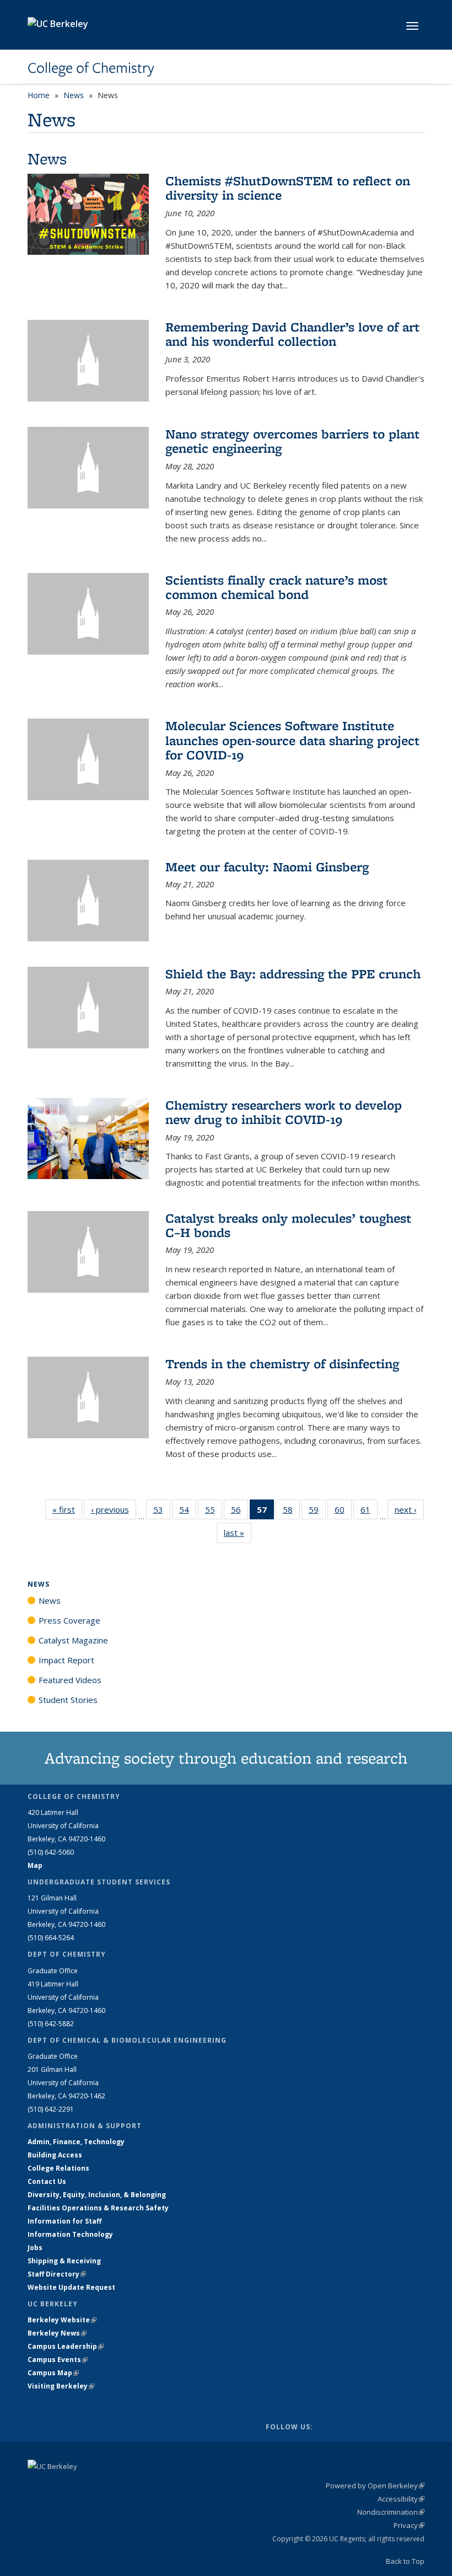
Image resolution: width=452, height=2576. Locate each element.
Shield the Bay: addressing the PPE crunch (293, 974)
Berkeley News (57, 2333)
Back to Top (405, 2561)
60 (343, 1512)
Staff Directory (57, 2274)
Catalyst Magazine (73, 1640)
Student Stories (68, 1700)
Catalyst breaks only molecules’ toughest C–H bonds (288, 1225)
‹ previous (114, 1509)
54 (188, 1512)
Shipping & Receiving (64, 2261)
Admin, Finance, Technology (76, 2142)
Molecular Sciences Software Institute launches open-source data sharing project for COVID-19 (292, 740)
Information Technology (70, 2234)
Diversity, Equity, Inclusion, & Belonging (97, 2195)
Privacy (409, 2525)
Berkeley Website (62, 2320)
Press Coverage (69, 1620)
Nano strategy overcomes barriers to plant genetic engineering (292, 441)
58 (291, 1512)
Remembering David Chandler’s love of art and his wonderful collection (292, 334)
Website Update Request (71, 2287)
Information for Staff (64, 2221)
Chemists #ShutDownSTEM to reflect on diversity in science (288, 188)
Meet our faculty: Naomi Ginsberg (267, 867)
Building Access (55, 2155)
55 (214, 1512)
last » (238, 1533)
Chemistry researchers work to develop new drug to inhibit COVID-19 (284, 1112)
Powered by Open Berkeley (375, 2486)
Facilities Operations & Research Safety (98, 2208)
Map (35, 1865)
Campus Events (58, 2360)
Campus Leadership (66, 2346)
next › (409, 1509)
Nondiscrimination (391, 2512)
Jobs (35, 2248)
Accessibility (401, 2499)
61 (369, 1512)
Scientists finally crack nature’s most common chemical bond (276, 587)
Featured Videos (70, 1680)
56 (240, 1512)
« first (67, 1509)
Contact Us (47, 2181)
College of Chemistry (91, 68)
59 (317, 1512)
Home (39, 95)
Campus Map (53, 2373)
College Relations (58, 2168)
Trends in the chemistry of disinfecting (282, 1364)
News (74, 95)
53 (162, 1512)
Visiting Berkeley (61, 2386)
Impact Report (66, 1660)
